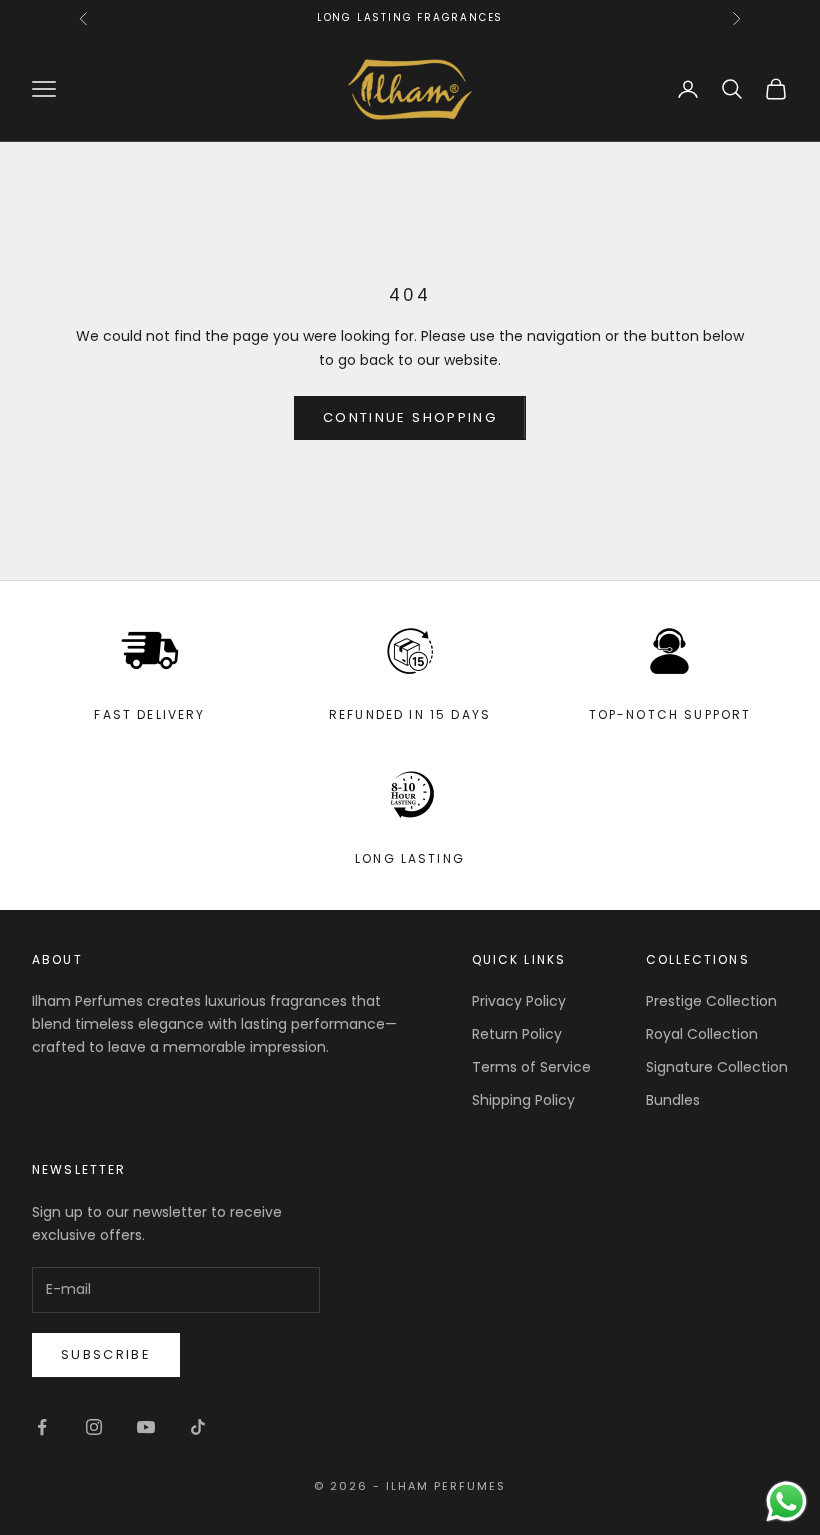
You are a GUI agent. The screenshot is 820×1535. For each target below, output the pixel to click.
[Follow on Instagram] (94, 1427)
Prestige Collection (711, 1001)
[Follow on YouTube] (146, 1427)
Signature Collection (717, 1067)
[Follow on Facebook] (42, 1427)
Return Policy (517, 1034)
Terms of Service (531, 1067)
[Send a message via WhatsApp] (786, 1501)
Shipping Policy (523, 1100)
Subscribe (106, 1354)
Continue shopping (410, 417)
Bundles (673, 1100)
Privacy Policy (519, 1001)
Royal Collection (702, 1034)
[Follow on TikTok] (198, 1427)
